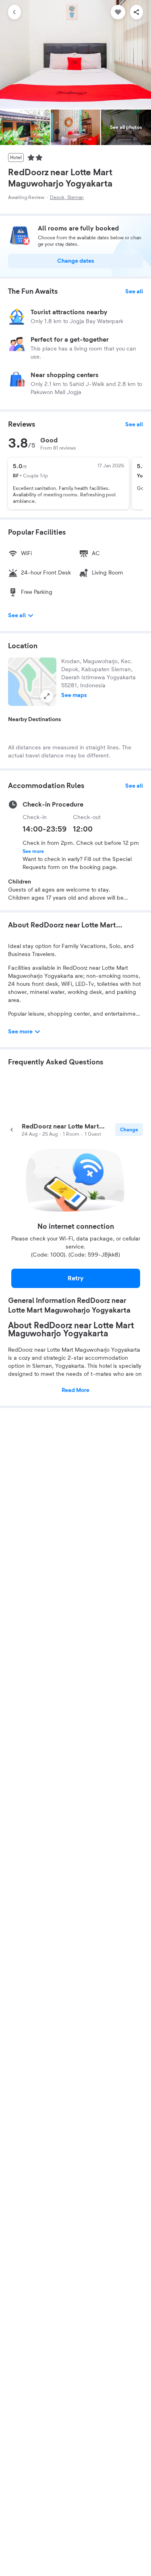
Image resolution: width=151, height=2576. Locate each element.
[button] (32, 682)
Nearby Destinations (35, 720)
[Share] (137, 12)
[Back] (14, 12)
